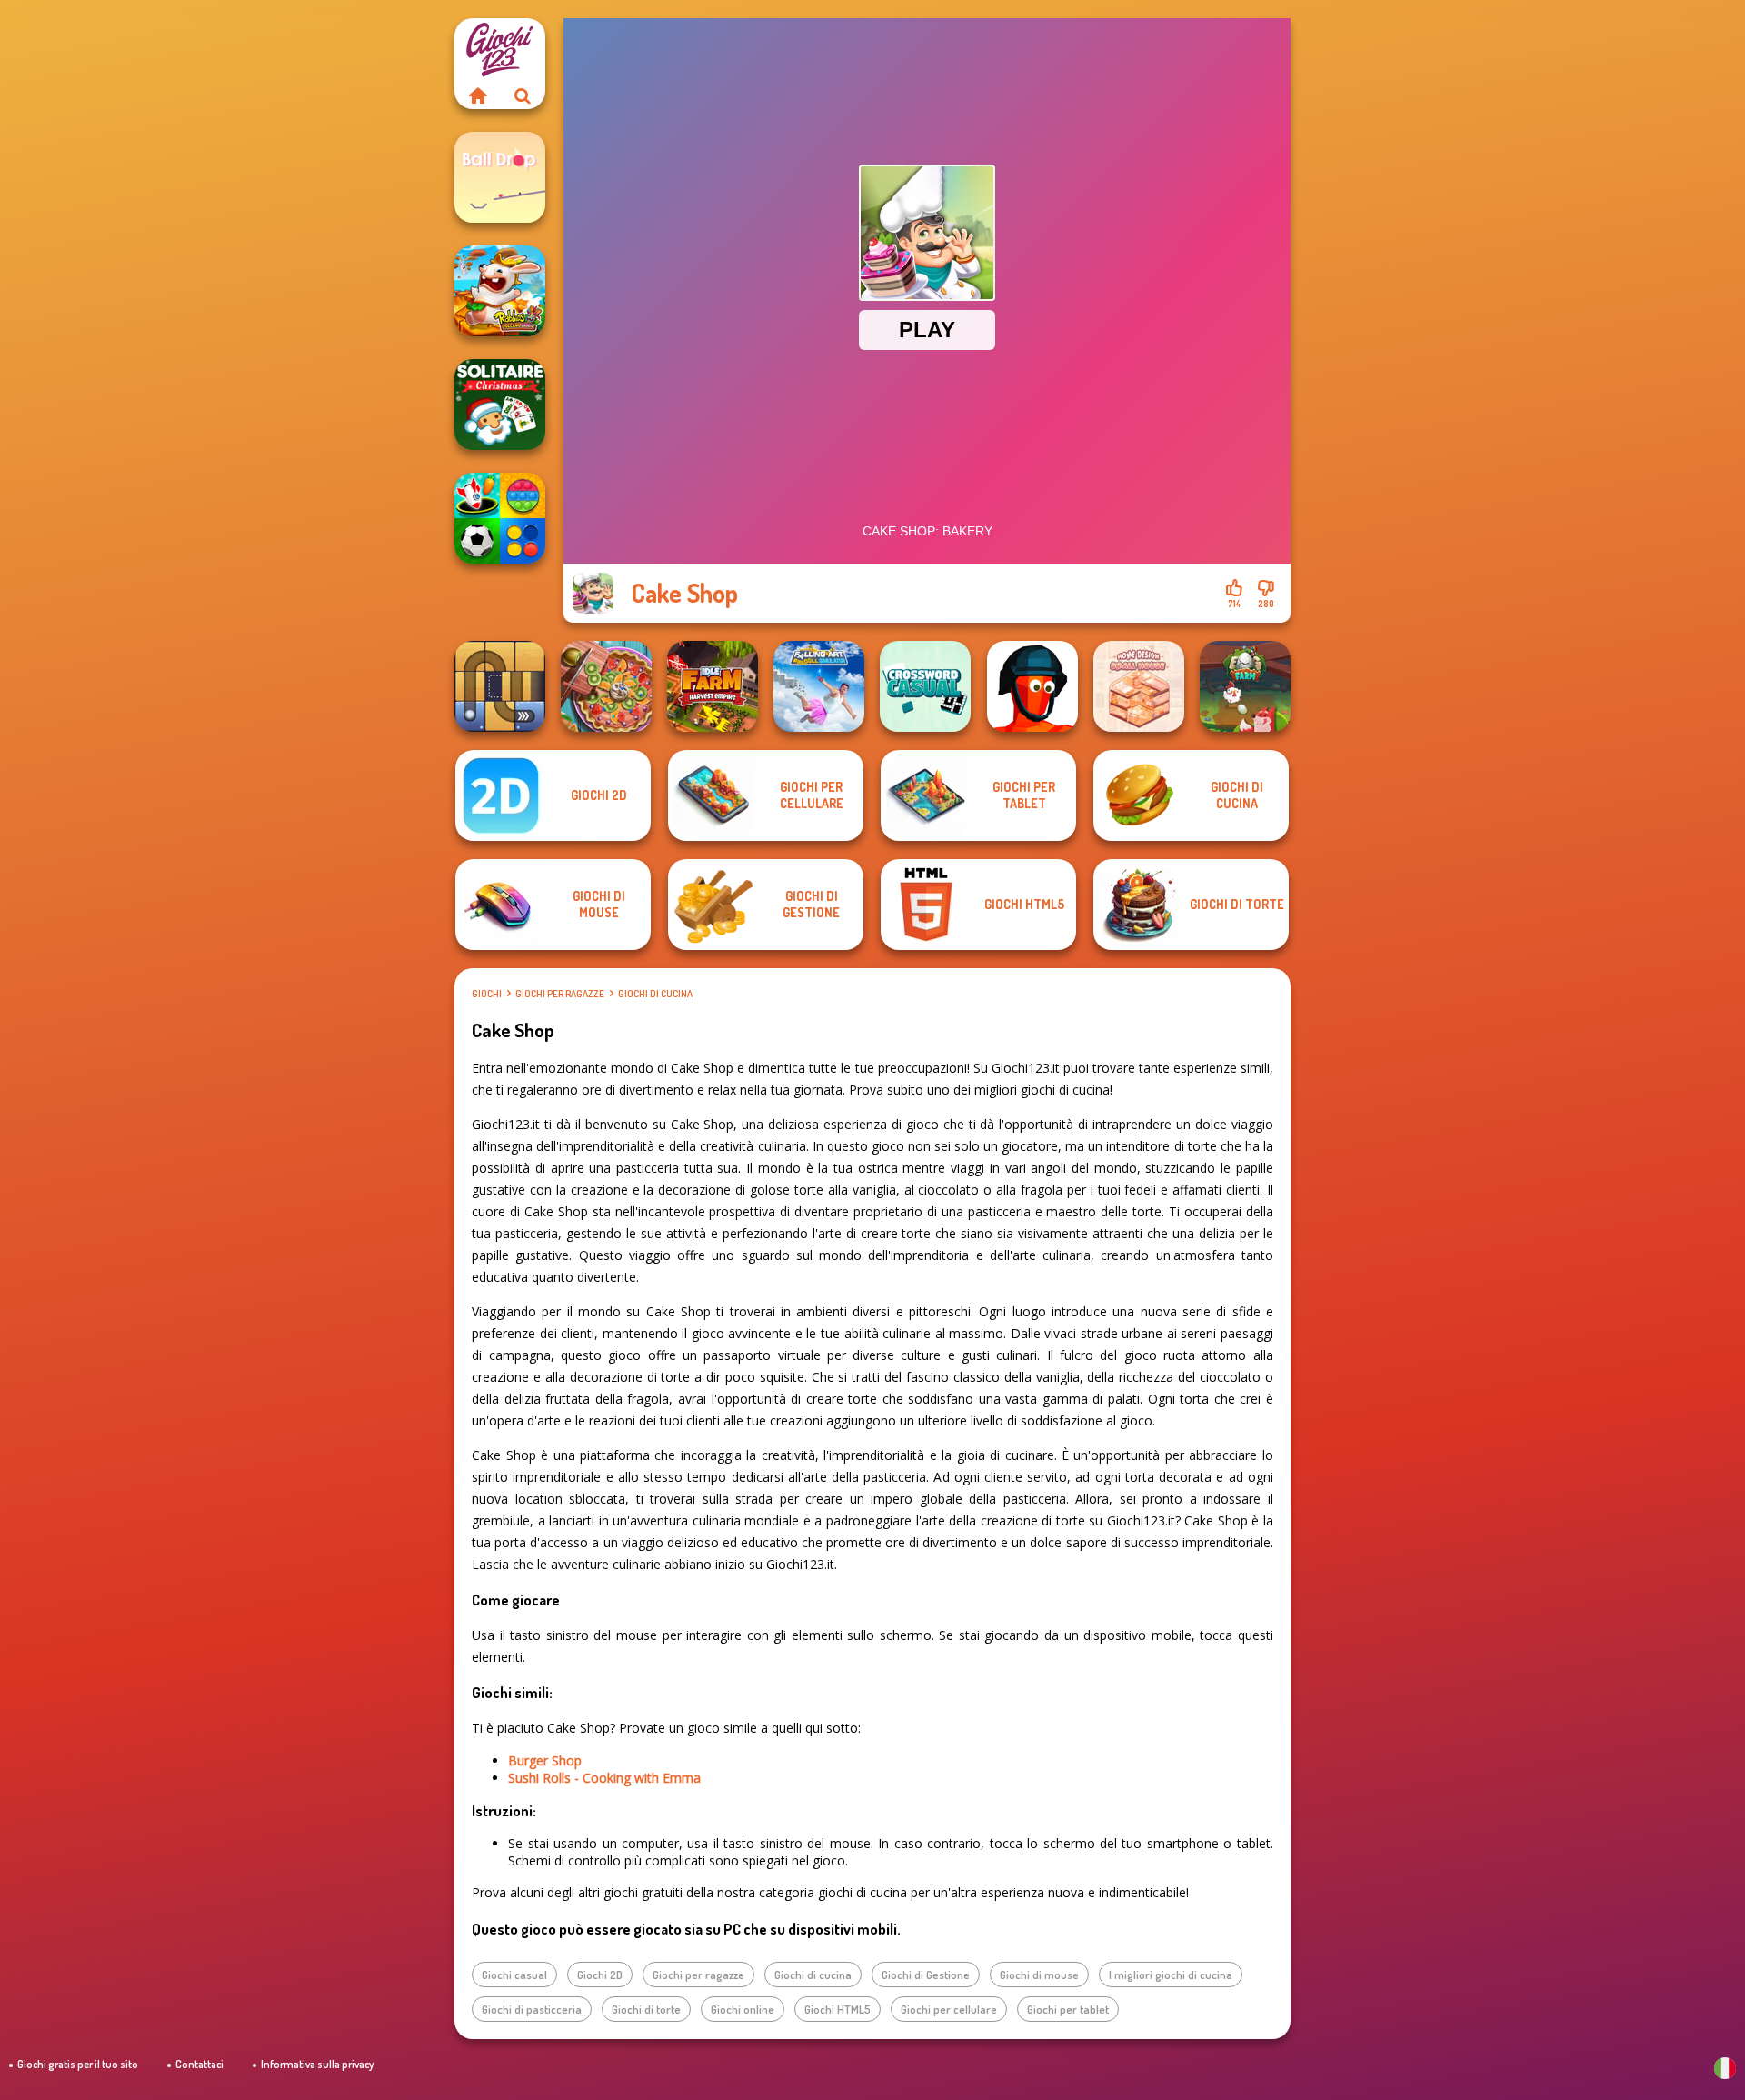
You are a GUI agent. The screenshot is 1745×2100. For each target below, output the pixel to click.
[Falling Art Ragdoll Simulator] (819, 686)
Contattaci (199, 2064)
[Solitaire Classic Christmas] (500, 405)
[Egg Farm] (1245, 686)
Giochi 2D (600, 1975)
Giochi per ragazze (560, 994)
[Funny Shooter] (1032, 686)
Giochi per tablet (1068, 2009)
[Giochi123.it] (477, 95)
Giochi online (743, 2009)
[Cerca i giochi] (523, 95)
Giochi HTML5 (838, 2009)
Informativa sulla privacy (317, 2064)
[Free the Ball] (500, 686)
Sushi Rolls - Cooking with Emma (604, 1778)
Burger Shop (545, 1760)
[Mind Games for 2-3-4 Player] (500, 518)
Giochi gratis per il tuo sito (78, 2064)
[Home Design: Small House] (1139, 686)
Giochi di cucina (655, 994)
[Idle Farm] (713, 686)
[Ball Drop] (500, 177)
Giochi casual (514, 1975)
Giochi (487, 994)
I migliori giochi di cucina (1171, 1975)
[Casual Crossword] (925, 686)
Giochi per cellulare (949, 2009)
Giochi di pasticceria (532, 2009)
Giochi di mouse (1039, 1975)
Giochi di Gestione (926, 1975)
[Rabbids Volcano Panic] (500, 291)
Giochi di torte (646, 2009)
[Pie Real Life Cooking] (606, 686)
